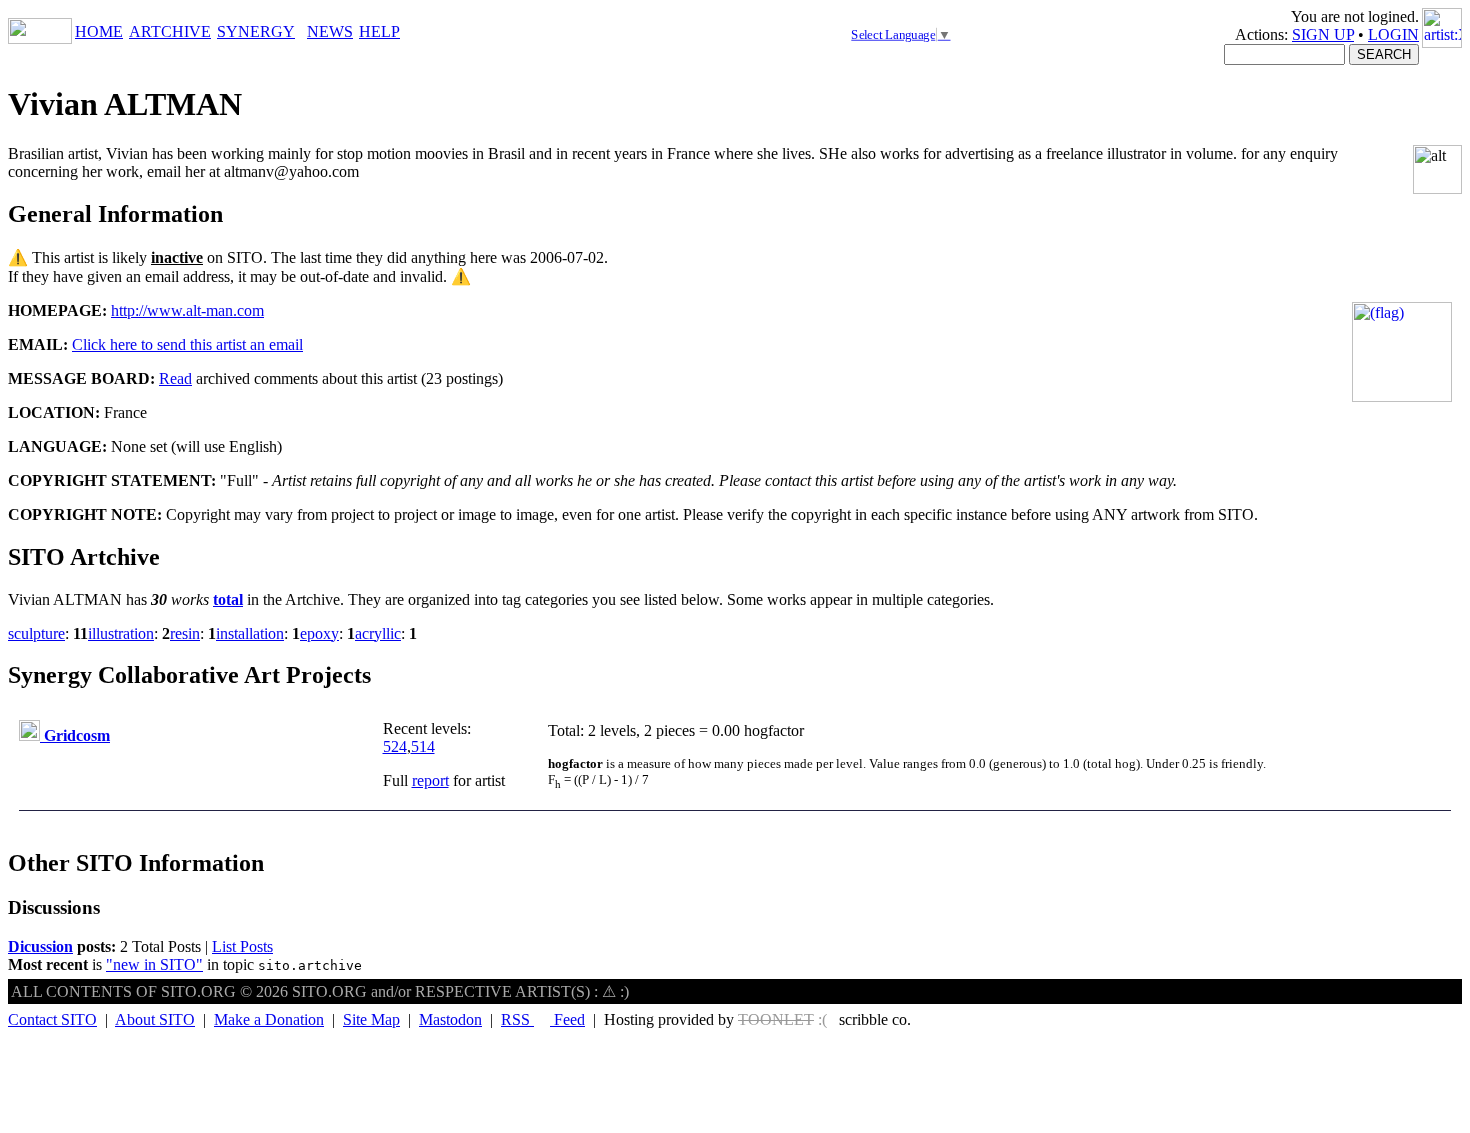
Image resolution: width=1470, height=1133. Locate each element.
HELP (379, 31)
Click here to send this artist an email (187, 344)
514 (423, 746)
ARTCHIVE (170, 31)
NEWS (330, 31)
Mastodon (450, 1019)
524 (395, 746)
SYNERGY (256, 31)
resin (185, 633)
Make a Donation (269, 1019)
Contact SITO (52, 1019)
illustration (121, 633)
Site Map (371, 1019)
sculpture (36, 633)
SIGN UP (1323, 34)
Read (175, 378)
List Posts (242, 946)
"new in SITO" (154, 964)
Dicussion (40, 946)
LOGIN (1393, 34)
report (430, 780)
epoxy (319, 633)
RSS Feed (543, 1019)
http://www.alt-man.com (187, 310)
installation (250, 633)
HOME (99, 31)
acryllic (378, 633)
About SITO (155, 1019)
